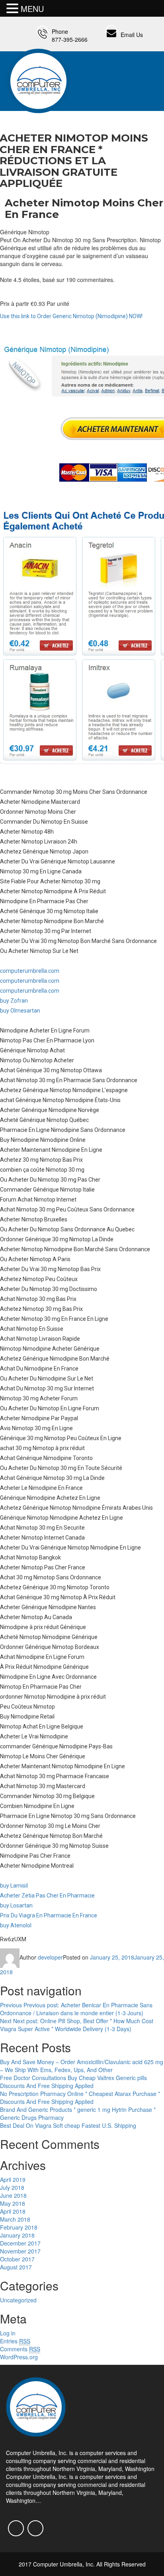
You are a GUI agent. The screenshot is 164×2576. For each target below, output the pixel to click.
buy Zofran (14, 1001)
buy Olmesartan (20, 1011)
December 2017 (20, 2243)
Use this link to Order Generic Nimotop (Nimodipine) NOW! (71, 316)
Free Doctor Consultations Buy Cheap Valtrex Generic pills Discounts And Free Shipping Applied (73, 2082)
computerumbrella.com (30, 971)
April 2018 (13, 2211)
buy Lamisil (14, 1886)
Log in (8, 2333)
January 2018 (17, 2235)
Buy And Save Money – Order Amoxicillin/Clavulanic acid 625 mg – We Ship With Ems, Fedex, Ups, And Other (82, 2066)
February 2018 (19, 2227)
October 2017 (17, 2259)
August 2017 (16, 2267)
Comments (20, 2349)
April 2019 (13, 2179)
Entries (15, 2341)
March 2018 (15, 2219)
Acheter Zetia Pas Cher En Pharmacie (47, 1896)
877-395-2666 (70, 39)
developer (50, 1957)
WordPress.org (19, 2357)
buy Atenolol (16, 1925)
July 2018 (12, 2187)
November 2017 (20, 2251)
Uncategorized (18, 2300)
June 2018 (13, 2195)
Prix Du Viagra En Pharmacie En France (49, 1915)
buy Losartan (16, 1905)
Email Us (132, 35)
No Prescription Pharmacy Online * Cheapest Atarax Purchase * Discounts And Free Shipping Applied (80, 2098)
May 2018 (13, 2203)
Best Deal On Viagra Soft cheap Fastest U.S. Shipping (68, 2125)
